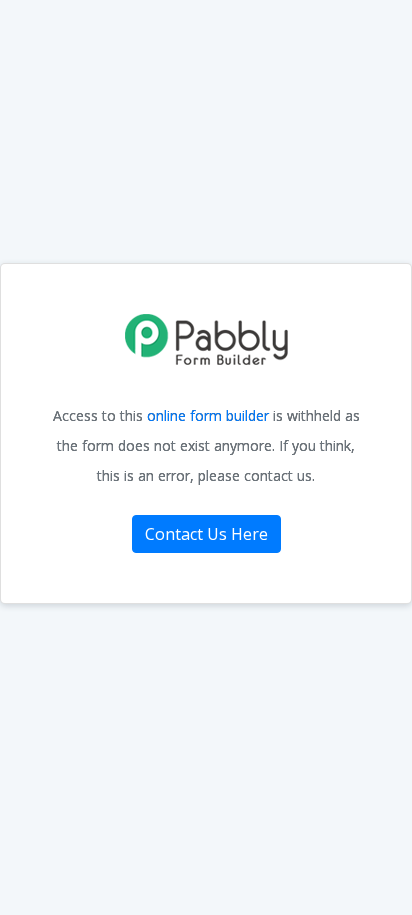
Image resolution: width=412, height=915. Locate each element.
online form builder (208, 415)
